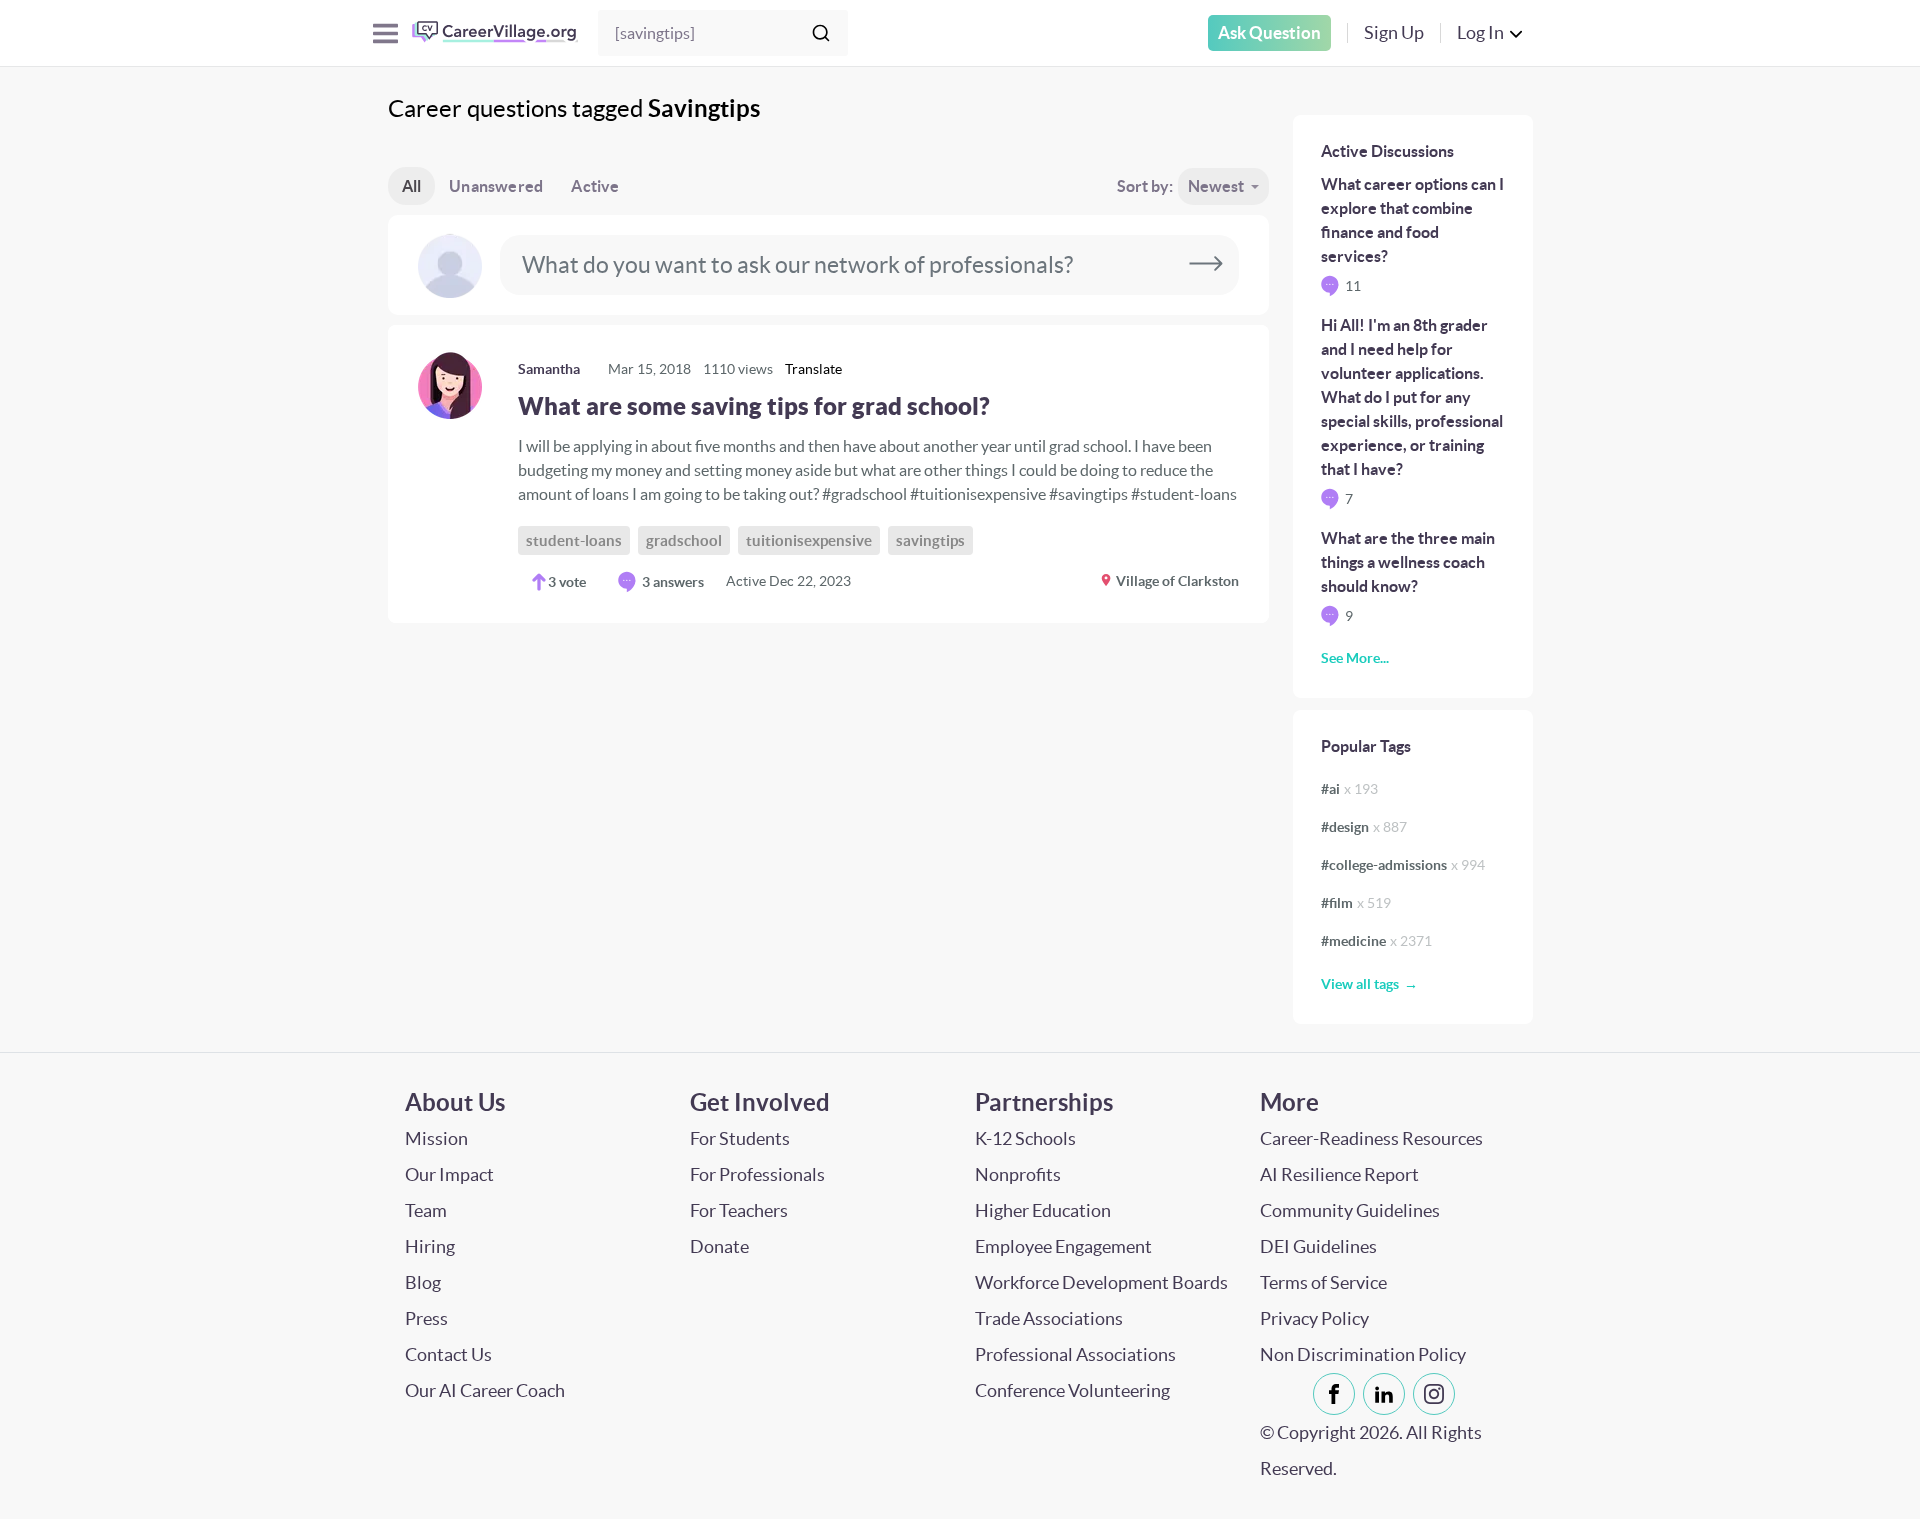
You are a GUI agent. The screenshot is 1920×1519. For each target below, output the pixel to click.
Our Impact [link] (449, 1174)
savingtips (930, 540)
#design (1364, 827)
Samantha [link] (549, 369)
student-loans (574, 540)
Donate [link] (719, 1246)
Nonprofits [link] (1018, 1174)
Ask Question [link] (1269, 32)
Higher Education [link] (1043, 1210)
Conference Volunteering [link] (1072, 1390)
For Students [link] (740, 1138)
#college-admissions (1403, 865)
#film (1356, 903)
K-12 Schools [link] (1025, 1138)
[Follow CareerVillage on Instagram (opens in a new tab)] (1438, 1394)
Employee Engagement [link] (1063, 1246)
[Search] (821, 33)
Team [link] (426, 1210)
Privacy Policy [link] (1314, 1318)
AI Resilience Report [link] (1339, 1174)
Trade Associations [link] (1049, 1318)
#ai (1349, 789)
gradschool (684, 540)
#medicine (1376, 941)
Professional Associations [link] (1075, 1354)
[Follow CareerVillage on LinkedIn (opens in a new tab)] (1388, 1394)
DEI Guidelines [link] (1318, 1246)
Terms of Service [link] (1323, 1282)
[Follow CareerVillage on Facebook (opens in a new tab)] (1338, 1394)
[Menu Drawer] (385, 33)
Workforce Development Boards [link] (1101, 1282)
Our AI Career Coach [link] (485, 1390)
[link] (828, 474)
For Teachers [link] (739, 1210)
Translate (813, 369)
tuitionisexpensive (809, 540)
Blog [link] (423, 1282)
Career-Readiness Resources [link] (1371, 1138)
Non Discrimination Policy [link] (1363, 1354)
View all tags (1360, 984)
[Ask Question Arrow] (1206, 265)
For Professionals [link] (757, 1174)
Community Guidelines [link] (1350, 1210)
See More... (1355, 658)
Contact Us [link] (448, 1354)
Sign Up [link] (1394, 32)
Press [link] (426, 1318)
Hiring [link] (430, 1246)
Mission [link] (436, 1138)
